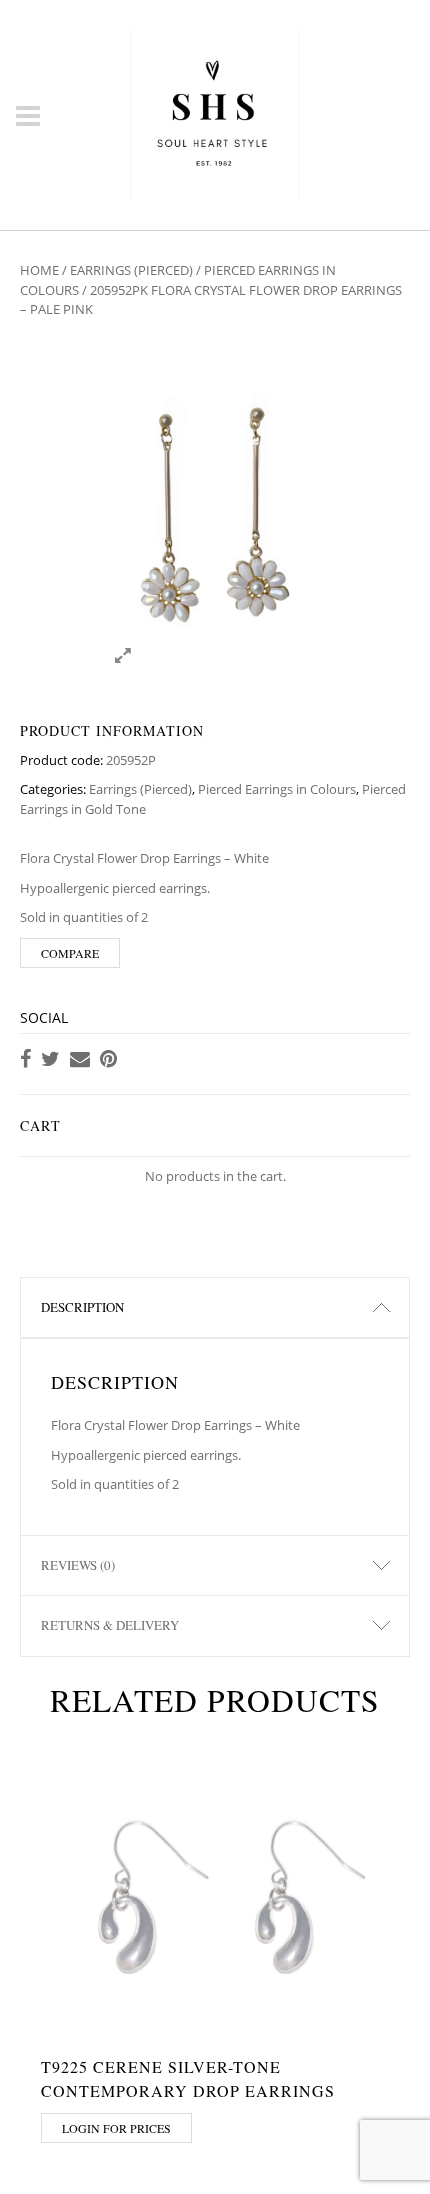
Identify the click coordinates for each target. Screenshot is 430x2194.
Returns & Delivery (110, 1625)
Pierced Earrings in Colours (277, 789)
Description (82, 1307)
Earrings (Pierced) (131, 270)
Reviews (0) (78, 1565)
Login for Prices (116, 2128)
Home (39, 270)
